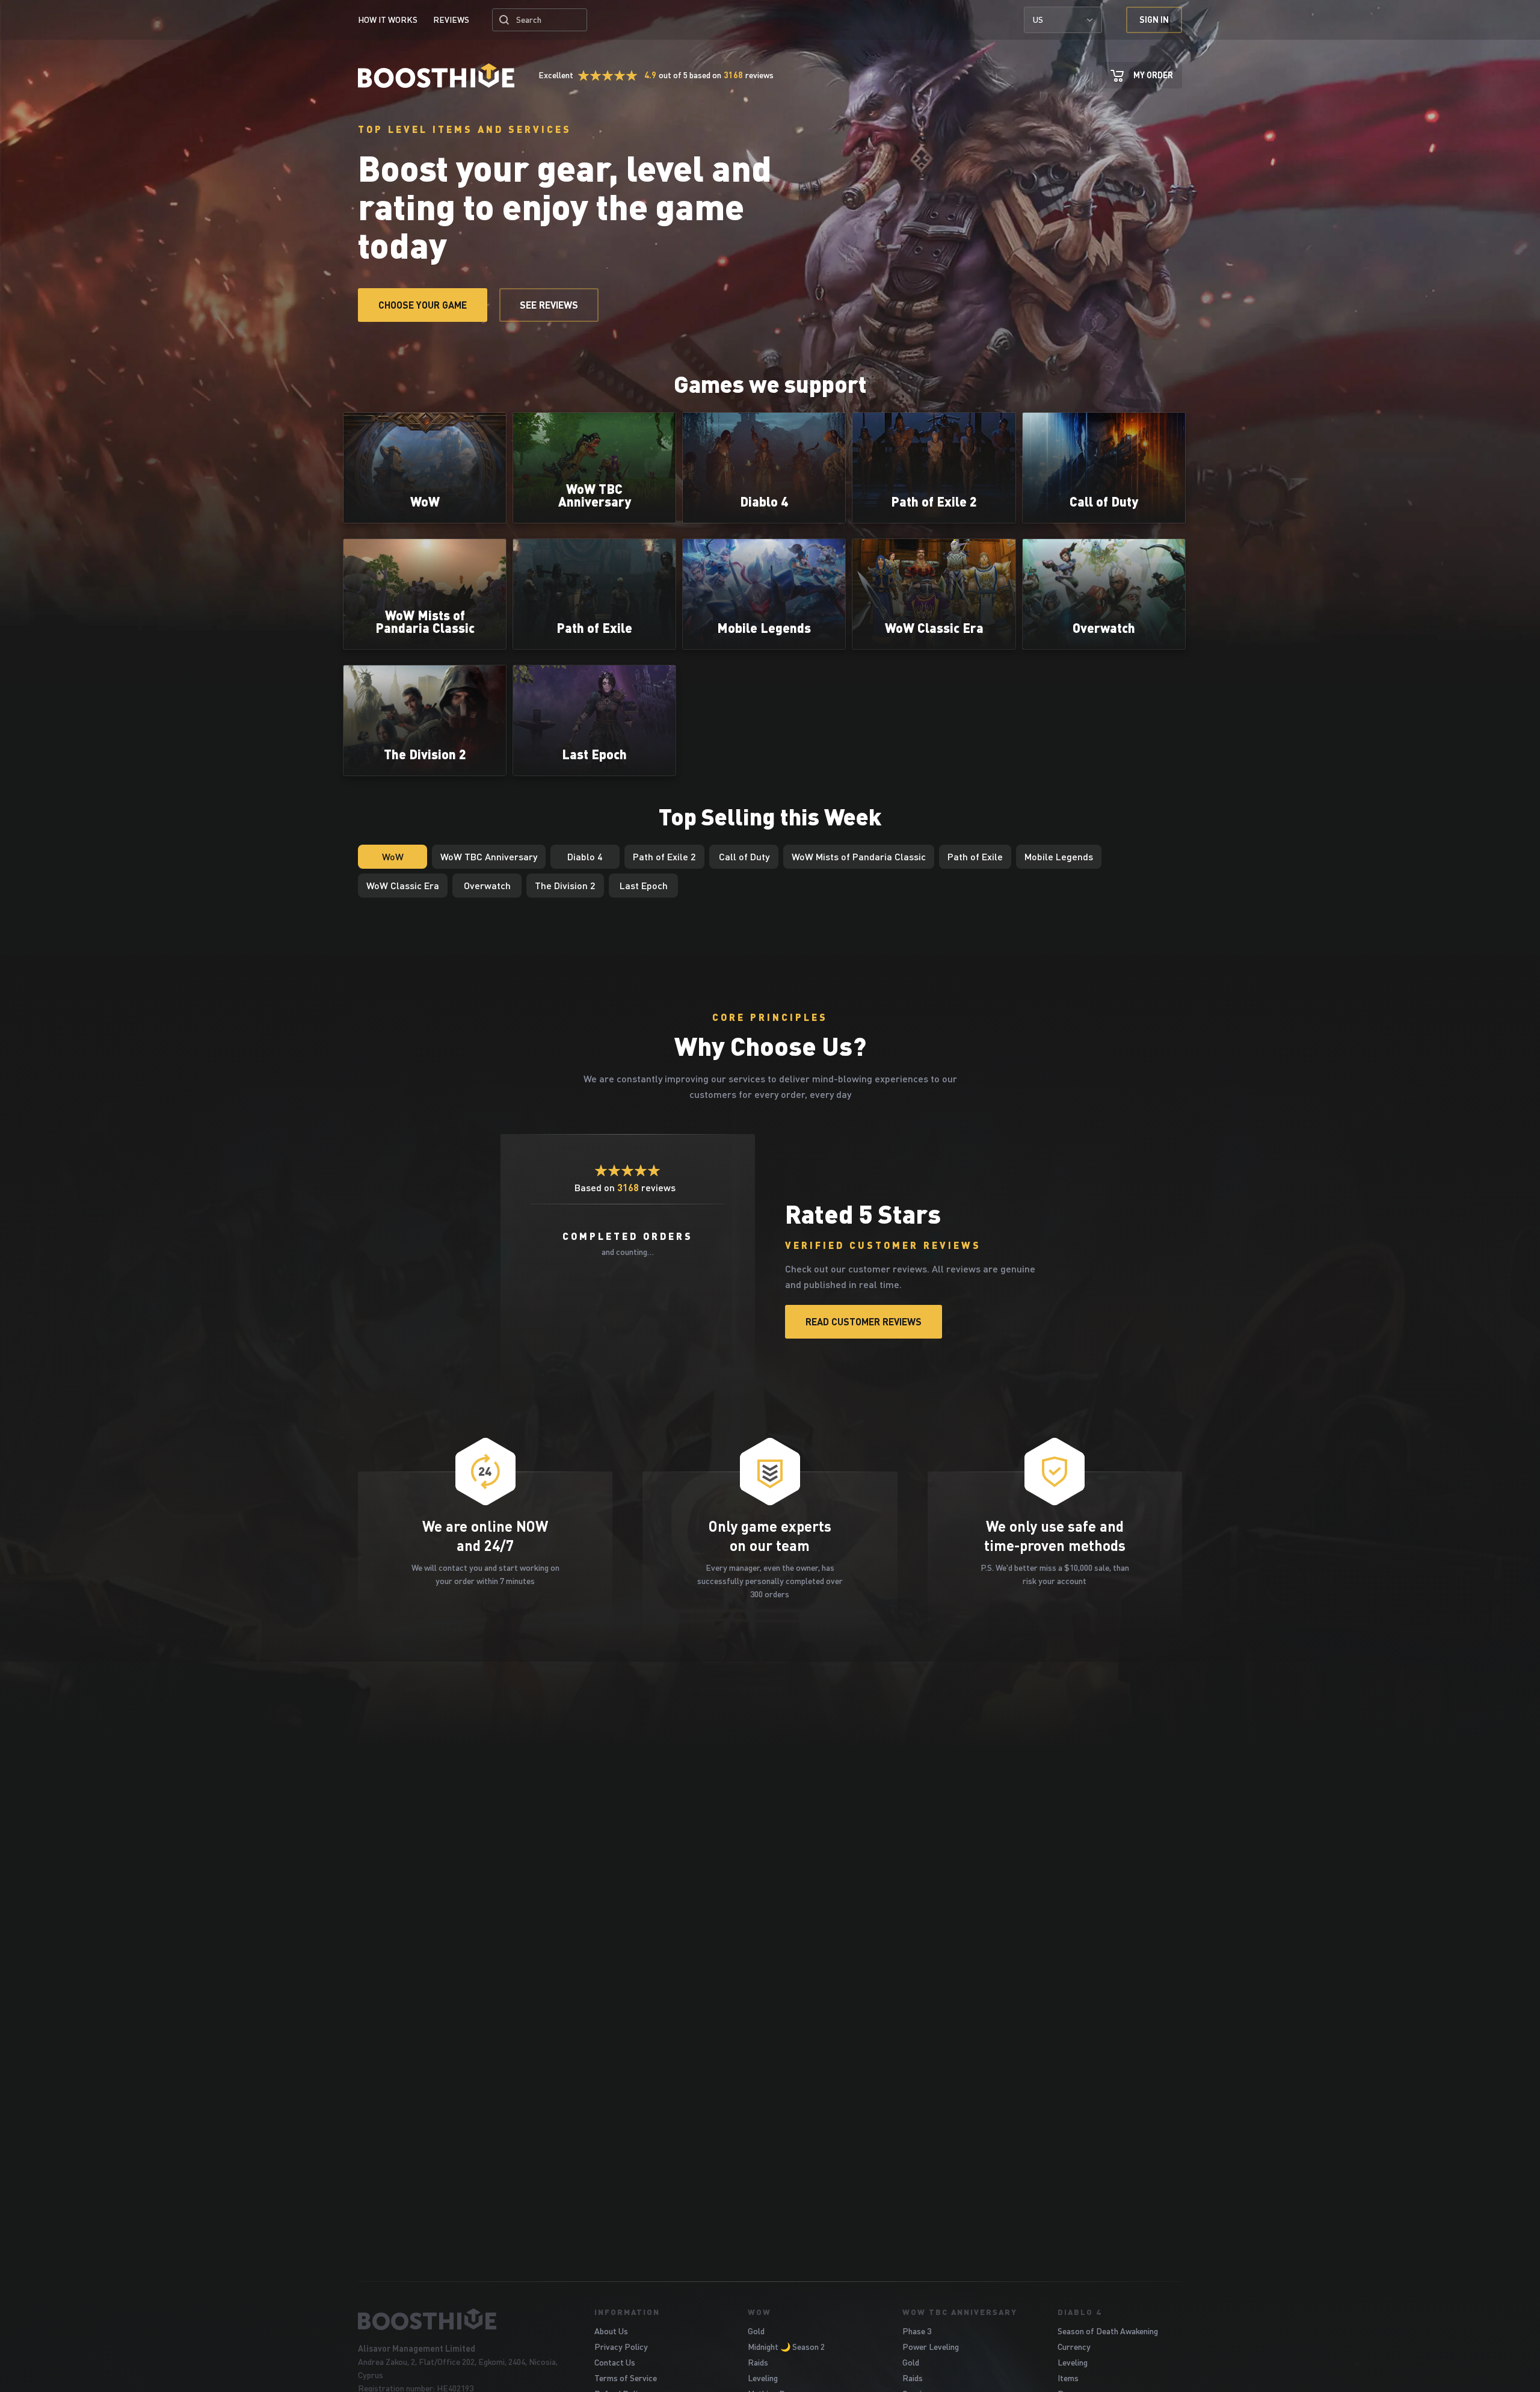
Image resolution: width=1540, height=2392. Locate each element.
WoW (759, 2312)
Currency (1074, 2347)
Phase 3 (917, 2331)
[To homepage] (461, 2319)
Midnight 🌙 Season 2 (786, 2347)
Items (1068, 2378)
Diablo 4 (1080, 2312)
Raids (758, 2362)
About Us (611, 2331)
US (1038, 20)
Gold (756, 2331)
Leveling (763, 2378)
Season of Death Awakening (1108, 2331)
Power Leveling (931, 2347)
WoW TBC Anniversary (960, 2312)
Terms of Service (626, 2378)
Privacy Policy (621, 2347)
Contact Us (615, 2362)
